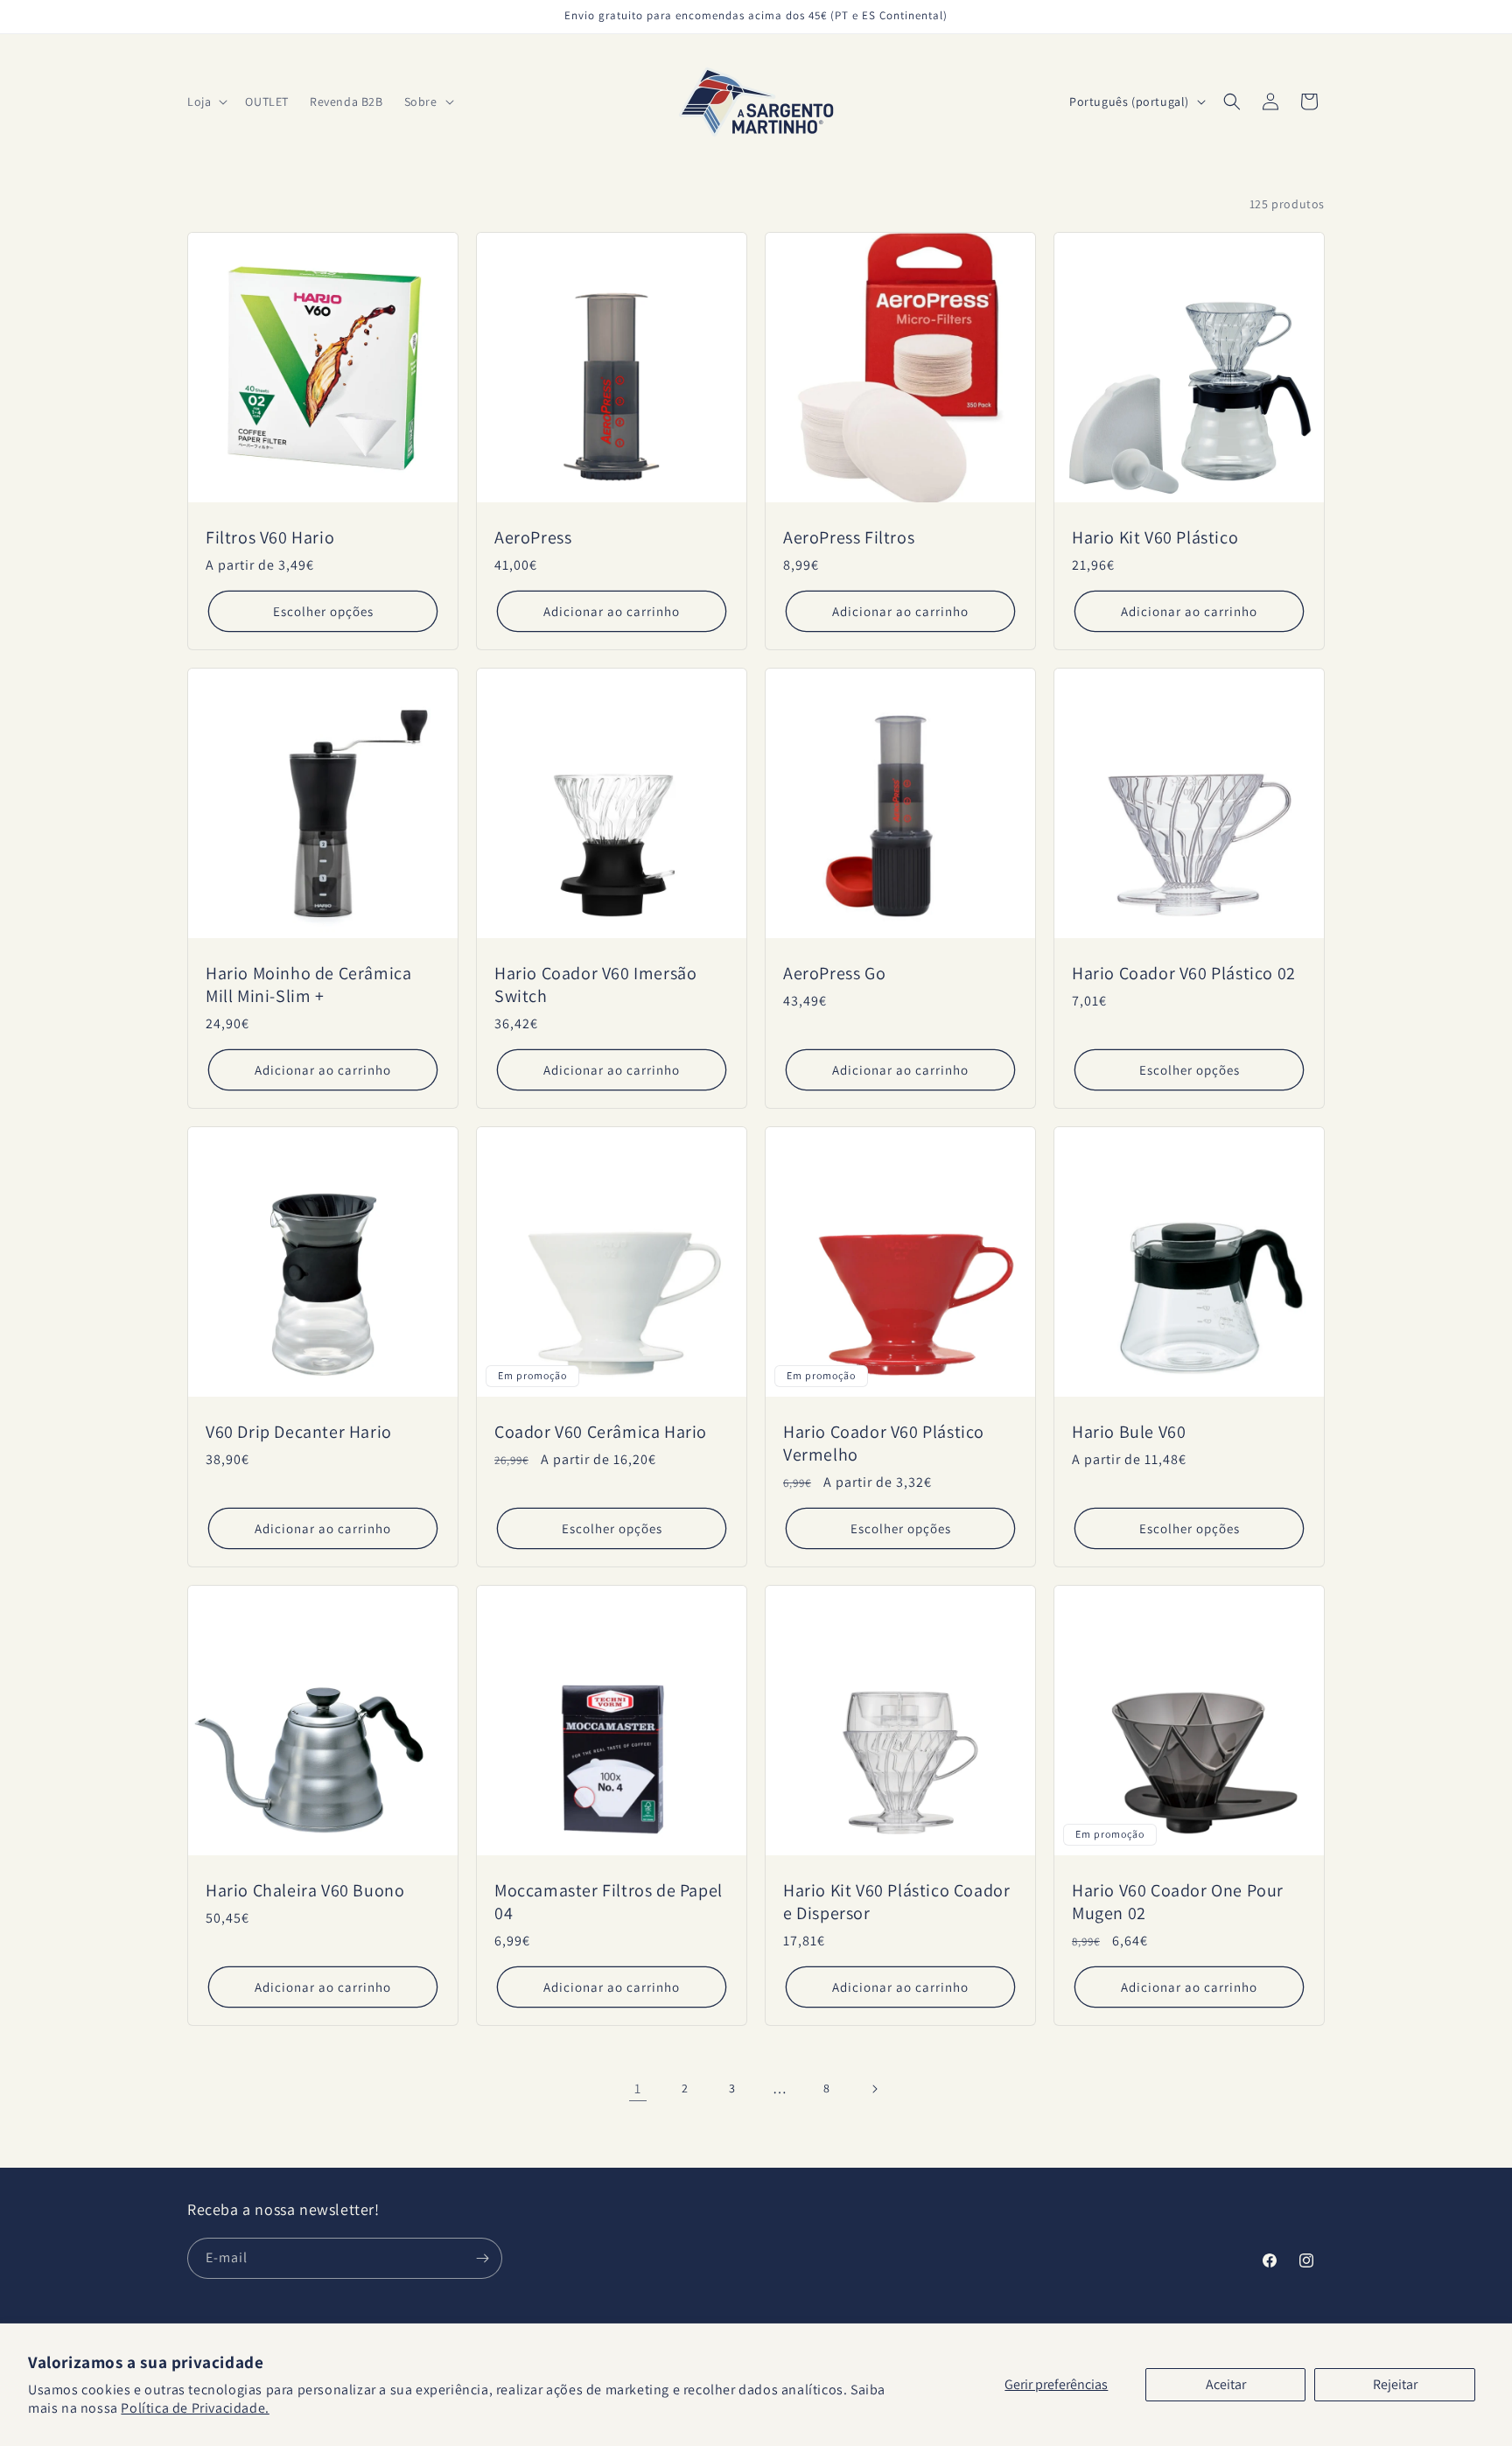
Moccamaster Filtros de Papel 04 (609, 1902)
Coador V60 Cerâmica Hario (601, 1432)
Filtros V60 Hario (270, 537)
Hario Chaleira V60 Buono (305, 1890)
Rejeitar (1395, 2384)
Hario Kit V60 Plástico (1155, 537)
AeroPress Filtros (849, 537)
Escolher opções (323, 611)
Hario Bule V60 (1129, 1432)
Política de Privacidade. (195, 2408)
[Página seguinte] (874, 2089)
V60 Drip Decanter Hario (299, 1432)
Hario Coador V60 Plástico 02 (1184, 973)
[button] (206, 102)
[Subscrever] (482, 2258)
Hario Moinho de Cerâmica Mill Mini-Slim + (308, 985)
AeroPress (533, 537)
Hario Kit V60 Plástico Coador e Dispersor (896, 1902)
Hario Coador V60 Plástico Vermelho (884, 1443)
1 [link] (638, 2089)
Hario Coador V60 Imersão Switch (595, 985)
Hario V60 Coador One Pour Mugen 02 (1178, 1902)
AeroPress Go (834, 973)
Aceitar (1226, 2384)
